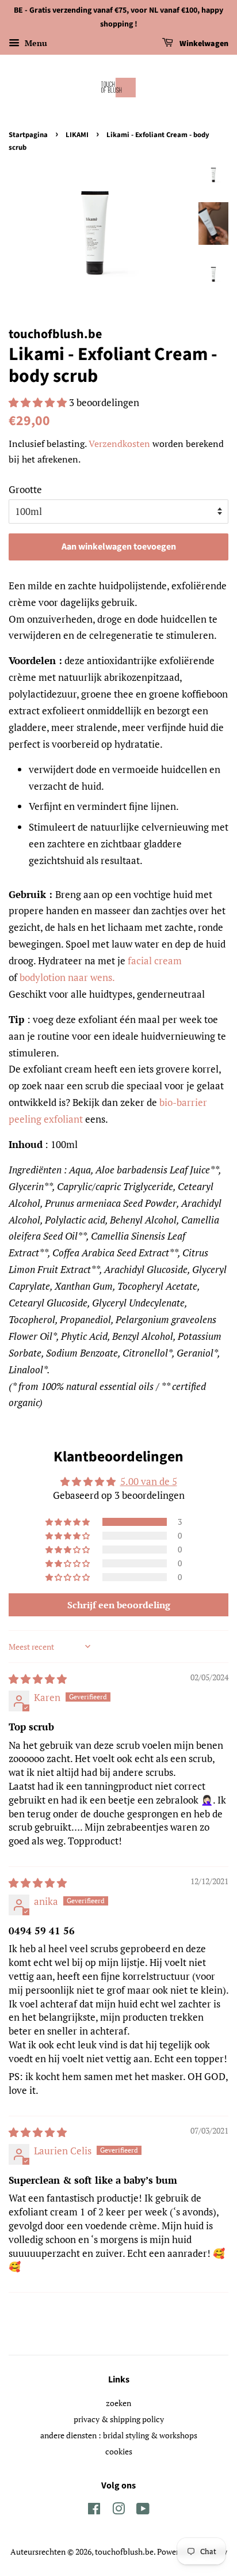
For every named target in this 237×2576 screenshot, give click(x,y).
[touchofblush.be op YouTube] (143, 2511)
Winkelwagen (203, 44)
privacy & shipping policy (119, 2419)
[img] (38, 1679)
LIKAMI (77, 135)
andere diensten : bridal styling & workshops (119, 2435)
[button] (39, 402)
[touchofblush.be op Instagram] (118, 2511)
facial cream (155, 961)
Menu (35, 43)
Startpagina (28, 135)
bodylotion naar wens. (67, 977)
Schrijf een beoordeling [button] (119, 1605)
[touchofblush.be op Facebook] (94, 2511)
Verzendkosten (119, 444)
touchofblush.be (124, 2552)
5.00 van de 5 (149, 1481)
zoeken (118, 2403)
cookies (119, 2451)
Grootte (25, 489)
